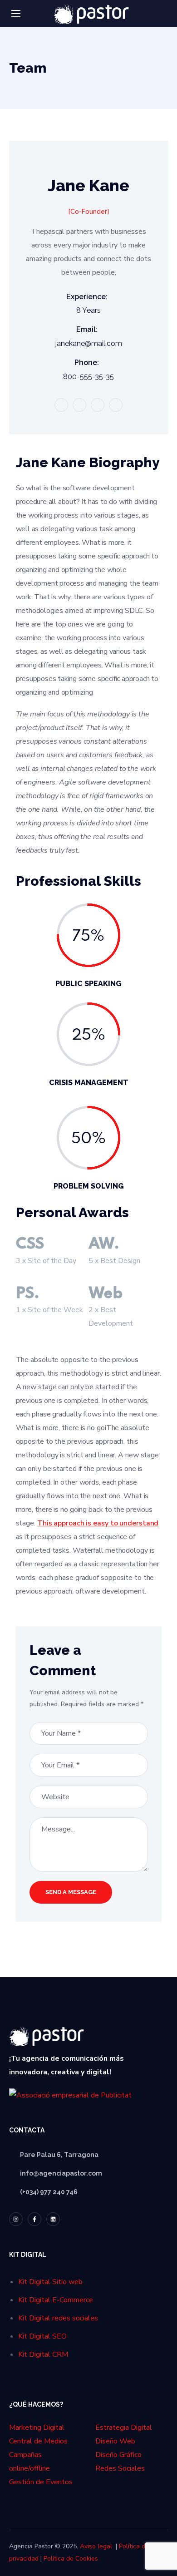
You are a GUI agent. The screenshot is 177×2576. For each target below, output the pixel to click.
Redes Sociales (120, 2468)
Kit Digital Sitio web (50, 2282)
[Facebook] (34, 2219)
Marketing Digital (37, 2428)
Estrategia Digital (124, 2428)
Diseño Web (115, 2441)
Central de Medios (38, 2441)
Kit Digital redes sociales (58, 2318)
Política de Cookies (71, 2559)
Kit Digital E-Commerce (56, 2300)
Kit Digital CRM (43, 2354)
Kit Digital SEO (42, 2336)
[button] (165, 14)
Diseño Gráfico (118, 2455)
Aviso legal (96, 2546)
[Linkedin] (53, 2219)
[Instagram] (16, 2219)
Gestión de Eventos (41, 2482)
